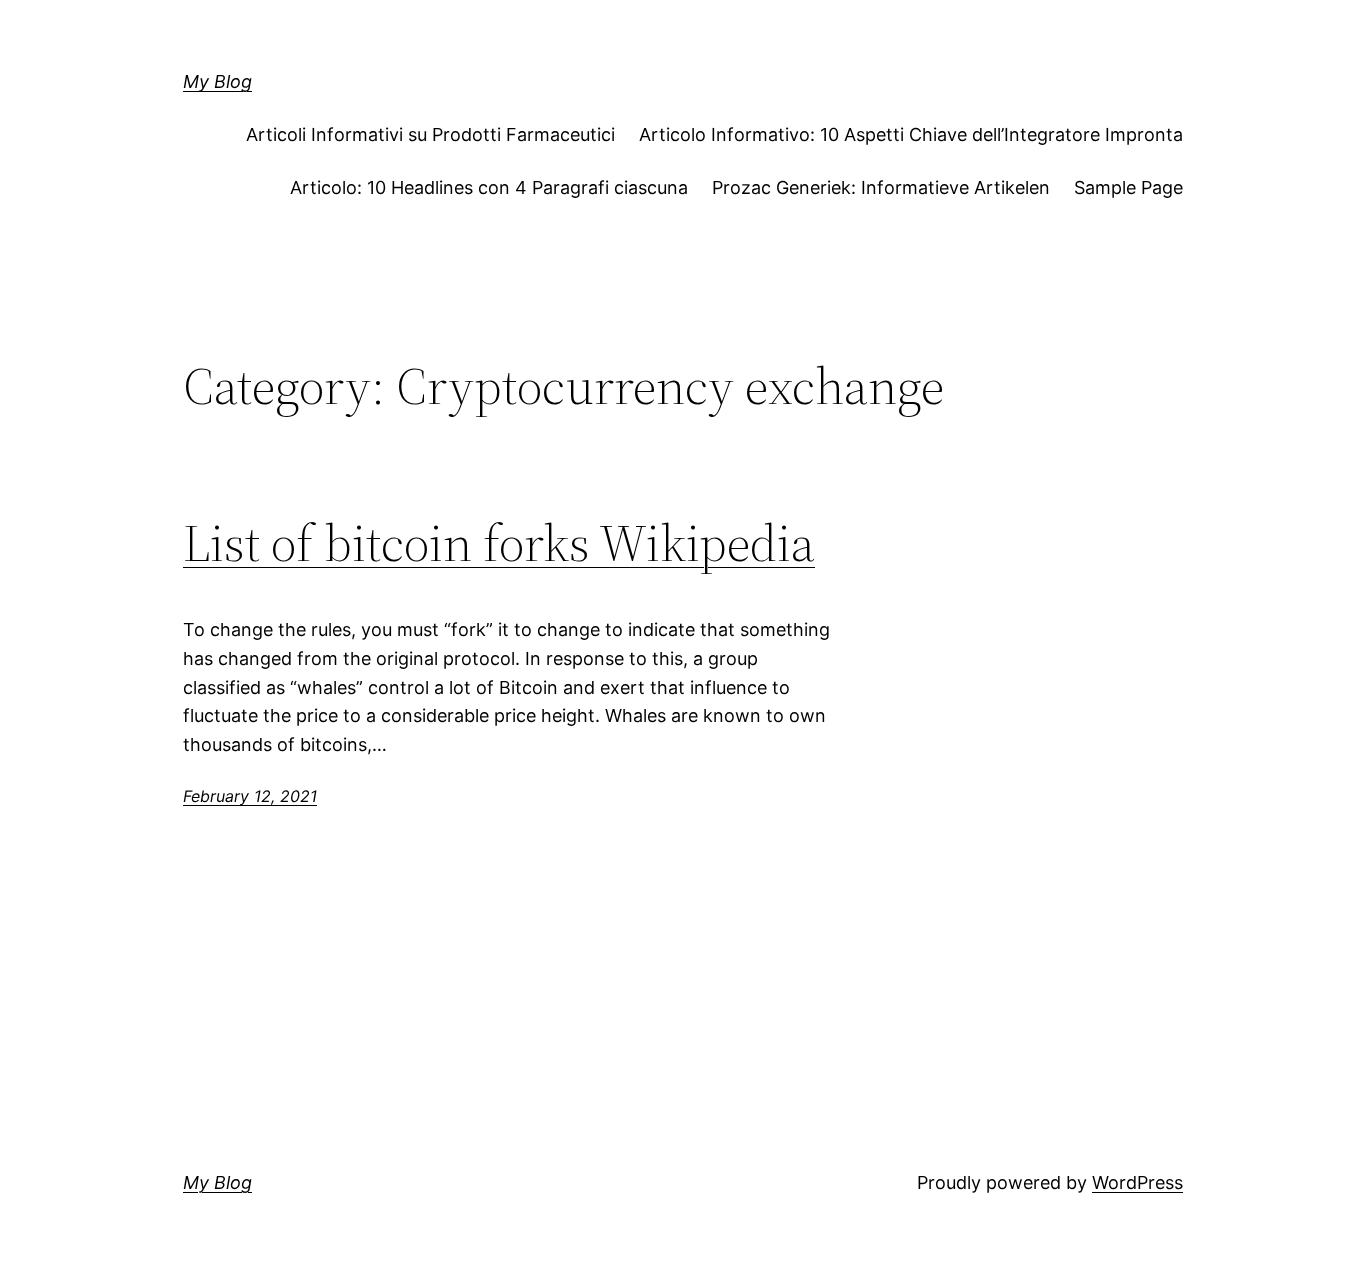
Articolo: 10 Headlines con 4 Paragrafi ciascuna (489, 187)
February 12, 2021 (250, 796)
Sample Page (1128, 187)
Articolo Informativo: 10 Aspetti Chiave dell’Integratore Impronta (911, 134)
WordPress (1137, 1182)
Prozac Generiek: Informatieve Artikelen (881, 187)
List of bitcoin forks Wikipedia (499, 543)
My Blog (217, 81)
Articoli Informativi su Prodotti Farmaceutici (430, 134)
